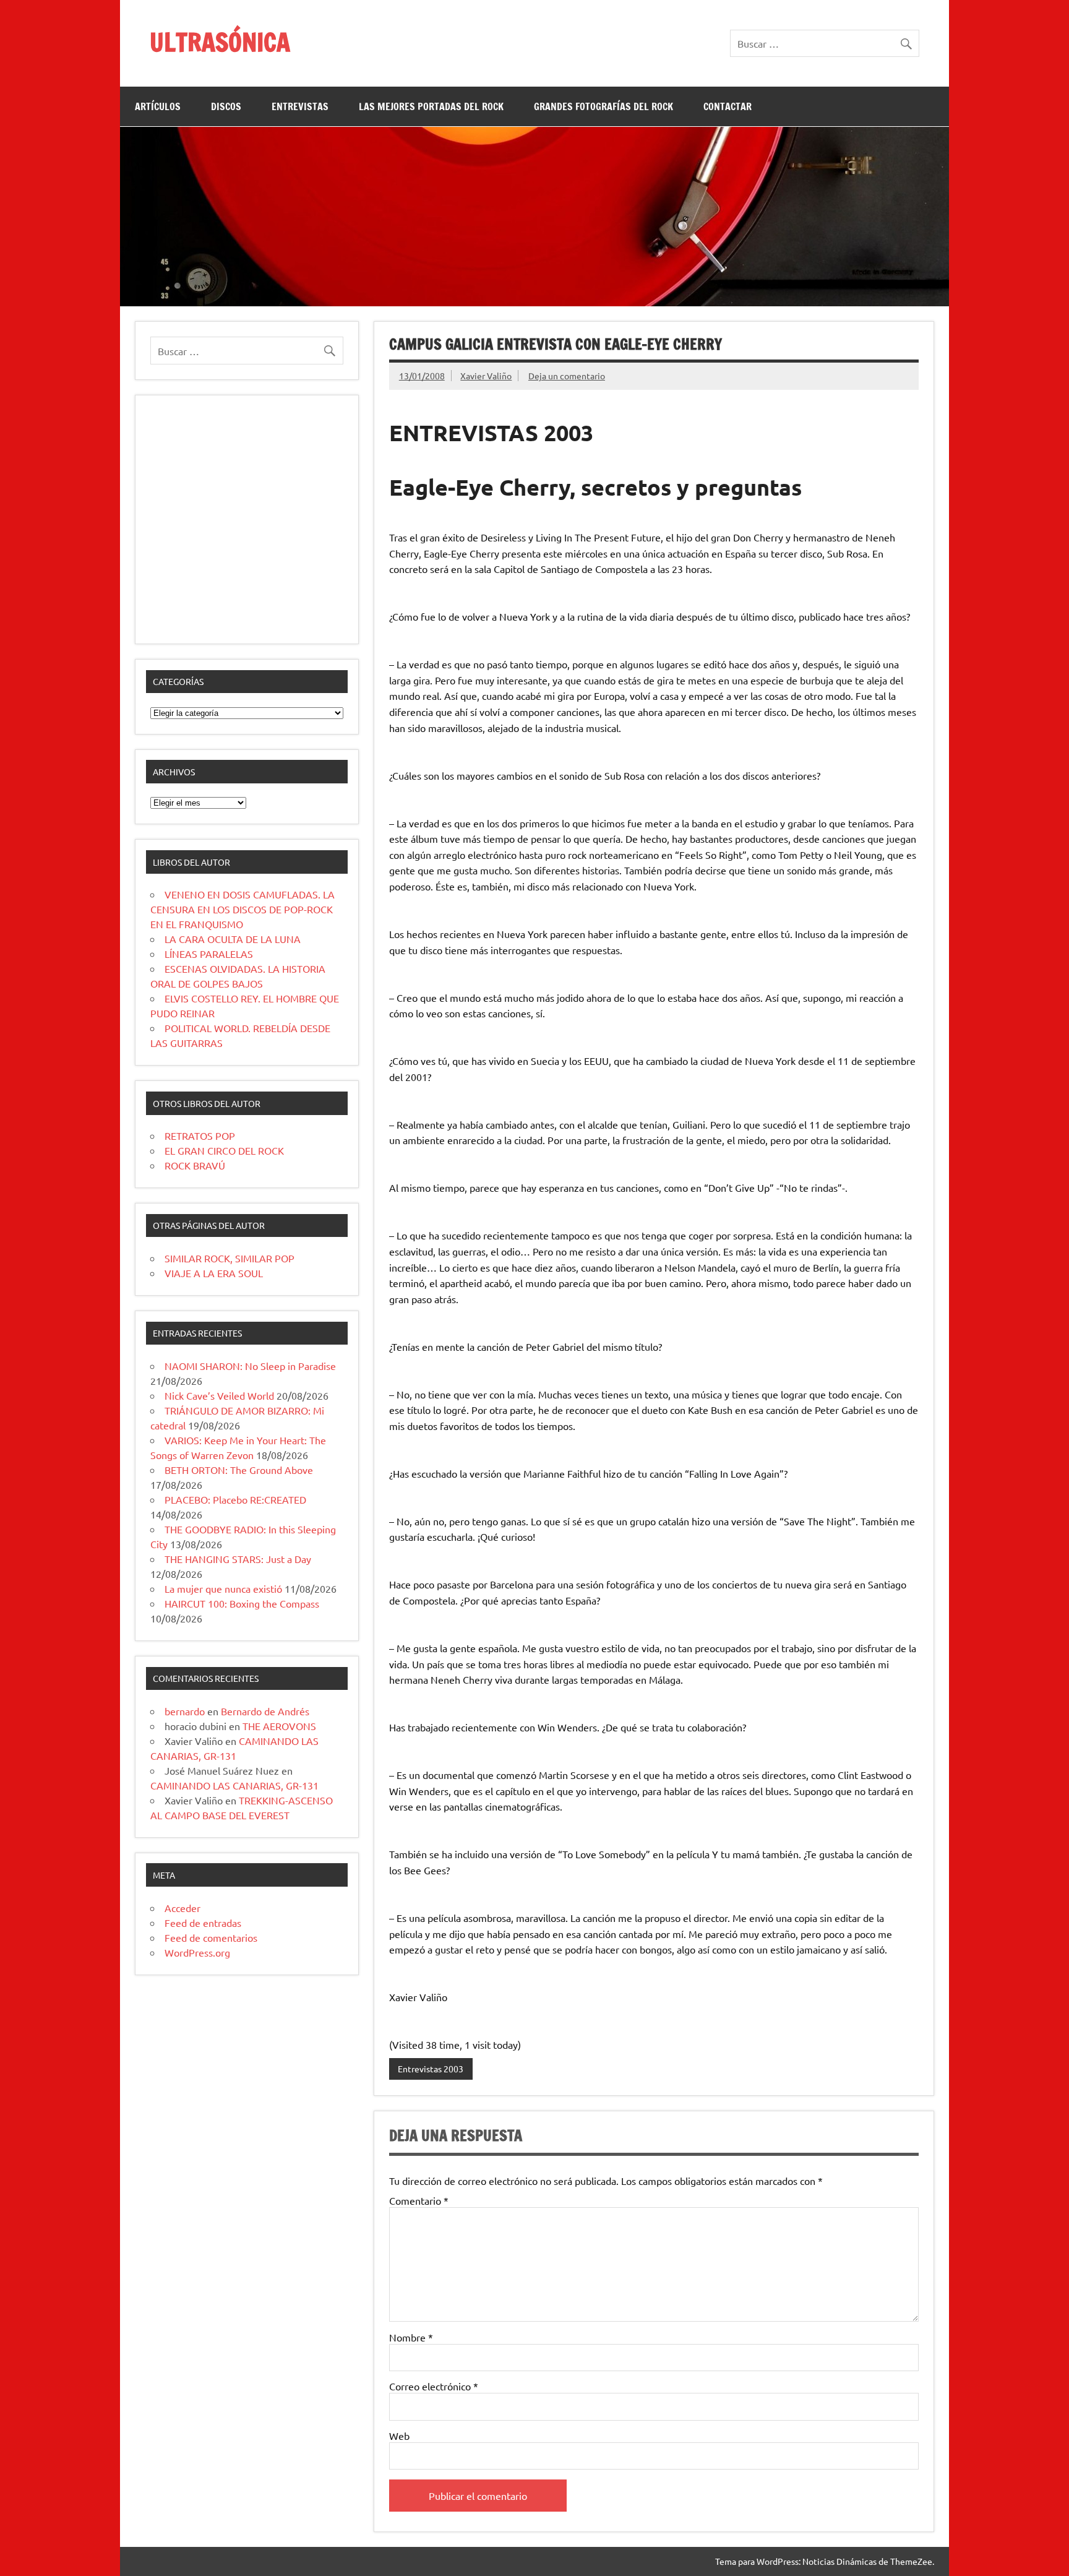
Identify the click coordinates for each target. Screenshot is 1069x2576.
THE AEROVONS (279, 1726)
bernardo (185, 1711)
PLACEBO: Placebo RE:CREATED (235, 1499)
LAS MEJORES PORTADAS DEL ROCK (431, 106)
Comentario (419, 2200)
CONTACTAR (728, 106)
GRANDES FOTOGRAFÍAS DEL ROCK (603, 106)
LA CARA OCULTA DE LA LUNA (233, 939)
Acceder (182, 1908)
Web (399, 2436)
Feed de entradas (203, 1923)
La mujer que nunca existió (223, 1588)
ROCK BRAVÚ (195, 1165)
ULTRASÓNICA (220, 42)
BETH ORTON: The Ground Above (239, 1470)
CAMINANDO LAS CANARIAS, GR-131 (234, 1785)
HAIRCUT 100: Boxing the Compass (242, 1603)
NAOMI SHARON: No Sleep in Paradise (250, 1366)
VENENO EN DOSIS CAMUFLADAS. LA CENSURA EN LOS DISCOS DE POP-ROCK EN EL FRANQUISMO (243, 909)
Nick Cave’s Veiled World (219, 1395)
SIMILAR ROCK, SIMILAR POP (230, 1258)
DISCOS (226, 106)
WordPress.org (197, 1952)
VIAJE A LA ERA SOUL (214, 1273)
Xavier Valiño (486, 376)
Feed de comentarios (211, 1937)
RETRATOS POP (200, 1135)
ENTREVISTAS (300, 106)
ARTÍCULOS (158, 106)
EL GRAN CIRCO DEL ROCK (224, 1150)
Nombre (411, 2337)
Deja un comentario (567, 376)
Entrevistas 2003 (431, 2069)
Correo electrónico (434, 2386)
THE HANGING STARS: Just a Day (238, 1559)
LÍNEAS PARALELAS (209, 954)
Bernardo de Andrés (265, 1711)
